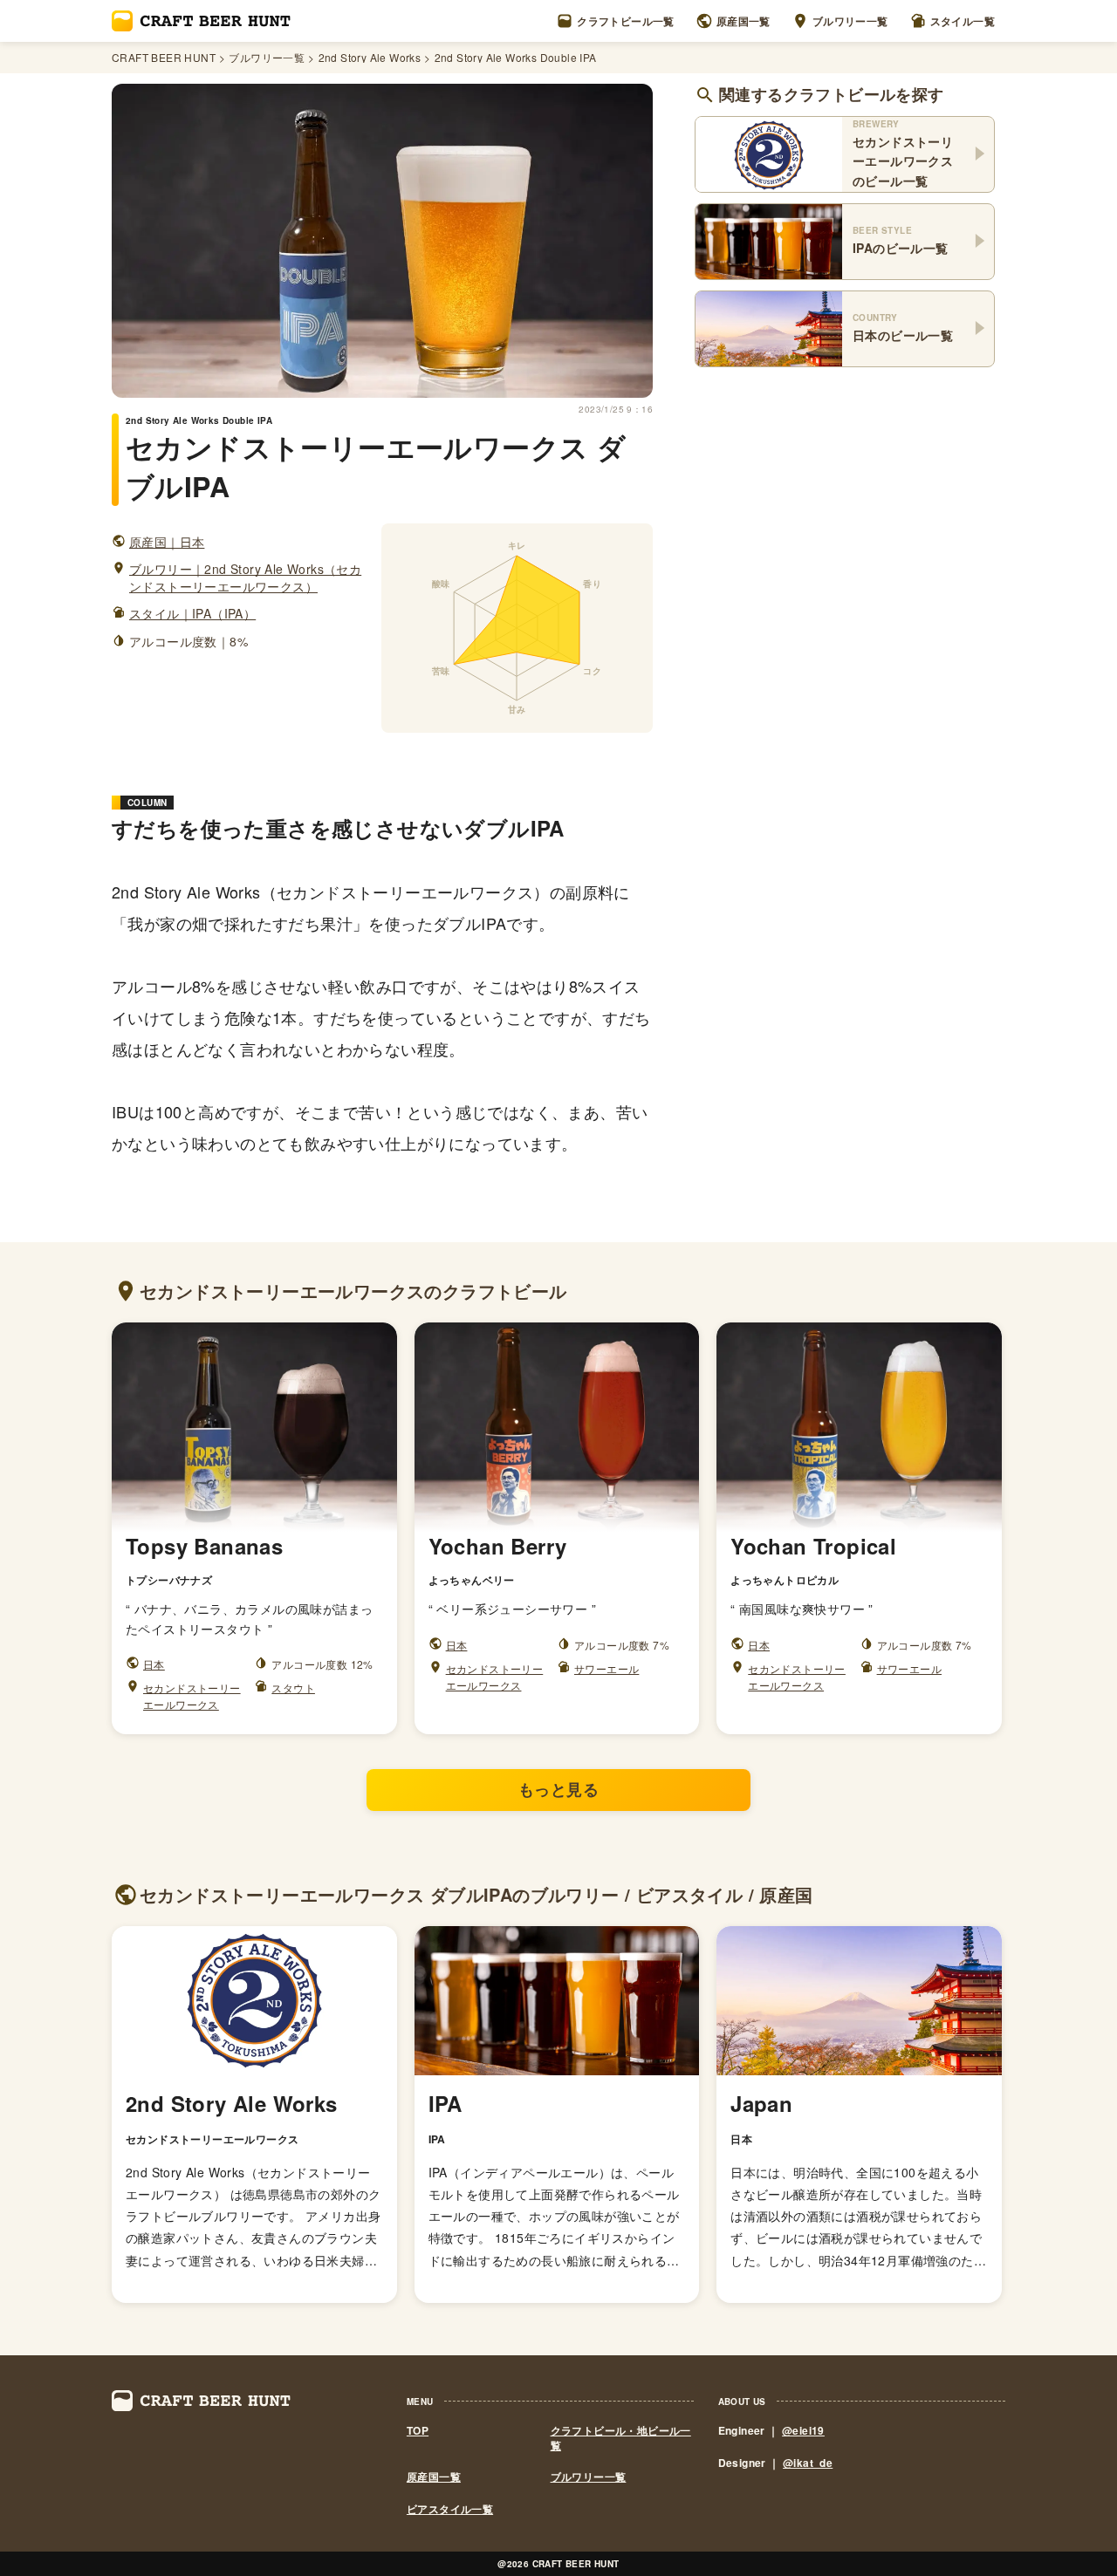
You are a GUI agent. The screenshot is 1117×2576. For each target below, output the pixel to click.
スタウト (293, 1688)
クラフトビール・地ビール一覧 (621, 2438)
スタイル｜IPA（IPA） (192, 614)
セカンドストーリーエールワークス (192, 1696)
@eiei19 (803, 2430)
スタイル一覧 (963, 21)
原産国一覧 (744, 21)
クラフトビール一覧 (626, 21)
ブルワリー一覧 (850, 21)
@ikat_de (808, 2463)
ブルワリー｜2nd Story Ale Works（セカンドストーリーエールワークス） (245, 578)
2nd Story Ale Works (370, 58)
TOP (418, 2431)
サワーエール (606, 1668)
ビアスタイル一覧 (450, 2509)
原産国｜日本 (167, 542)
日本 (154, 1664)
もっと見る (558, 1789)
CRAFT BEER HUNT (164, 58)
